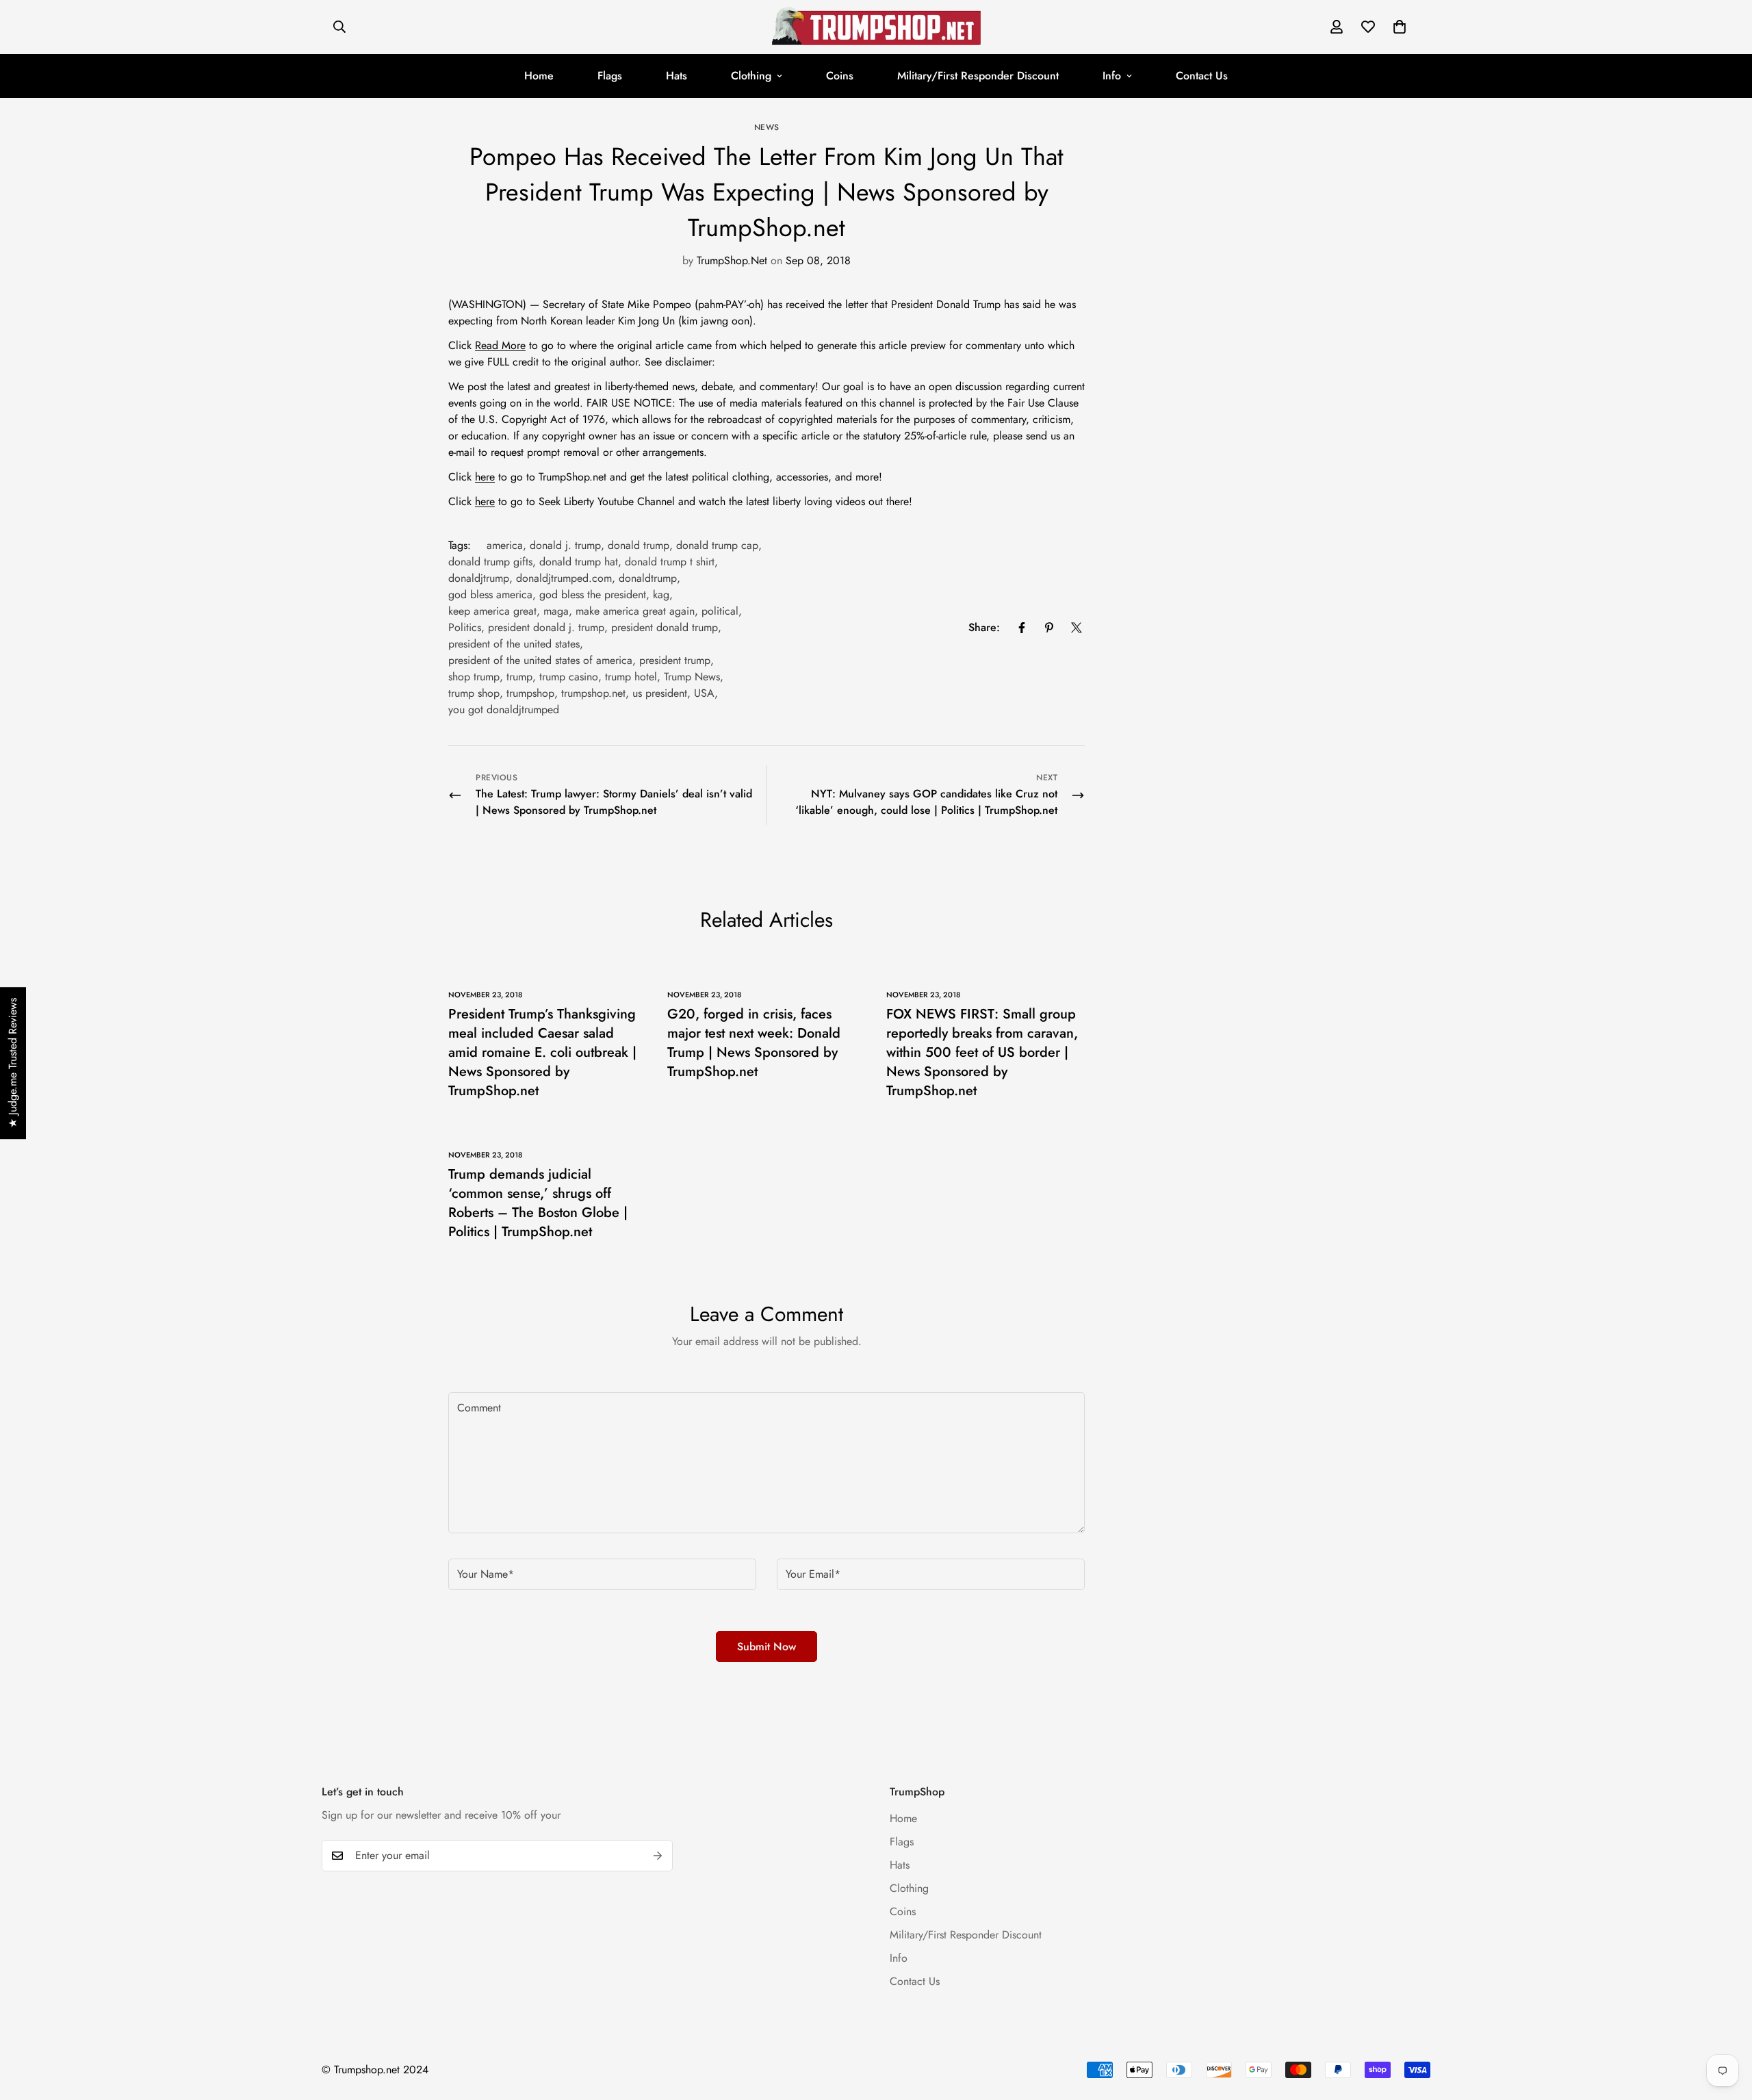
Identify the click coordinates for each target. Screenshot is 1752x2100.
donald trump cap (717, 545)
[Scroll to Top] (1725, 2025)
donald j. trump (565, 545)
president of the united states (514, 644)
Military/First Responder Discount (978, 76)
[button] (1400, 27)
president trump (675, 660)
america (505, 545)
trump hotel (631, 677)
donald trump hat (579, 562)
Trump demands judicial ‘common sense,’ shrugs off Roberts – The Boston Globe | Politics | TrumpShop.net (538, 1203)
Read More (500, 345)
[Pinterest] (1049, 628)
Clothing (751, 76)
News (767, 127)
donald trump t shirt (670, 562)
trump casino (569, 677)
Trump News (692, 677)
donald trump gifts (490, 562)
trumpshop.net (593, 693)
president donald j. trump (546, 627)
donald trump (639, 545)
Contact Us (1202, 76)
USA (704, 693)
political (720, 611)
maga (556, 611)
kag (661, 594)
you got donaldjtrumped (504, 709)
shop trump (474, 677)
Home (539, 76)
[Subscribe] (658, 1856)
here (485, 477)
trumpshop (530, 693)
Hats (677, 76)
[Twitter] (1077, 628)
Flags (610, 76)
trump (519, 677)
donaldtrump (648, 578)
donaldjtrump (479, 578)
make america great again (635, 611)
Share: (984, 627)
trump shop (474, 693)
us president (660, 693)
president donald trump (665, 627)
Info (1112, 76)
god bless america (490, 594)
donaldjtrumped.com (564, 578)
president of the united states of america (540, 660)
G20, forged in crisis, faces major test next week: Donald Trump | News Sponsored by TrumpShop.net (754, 1043)
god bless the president (593, 594)
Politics (465, 627)
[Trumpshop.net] (876, 27)
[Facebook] (1022, 628)
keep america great (492, 611)
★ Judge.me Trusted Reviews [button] (13, 1063)
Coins (840, 76)
